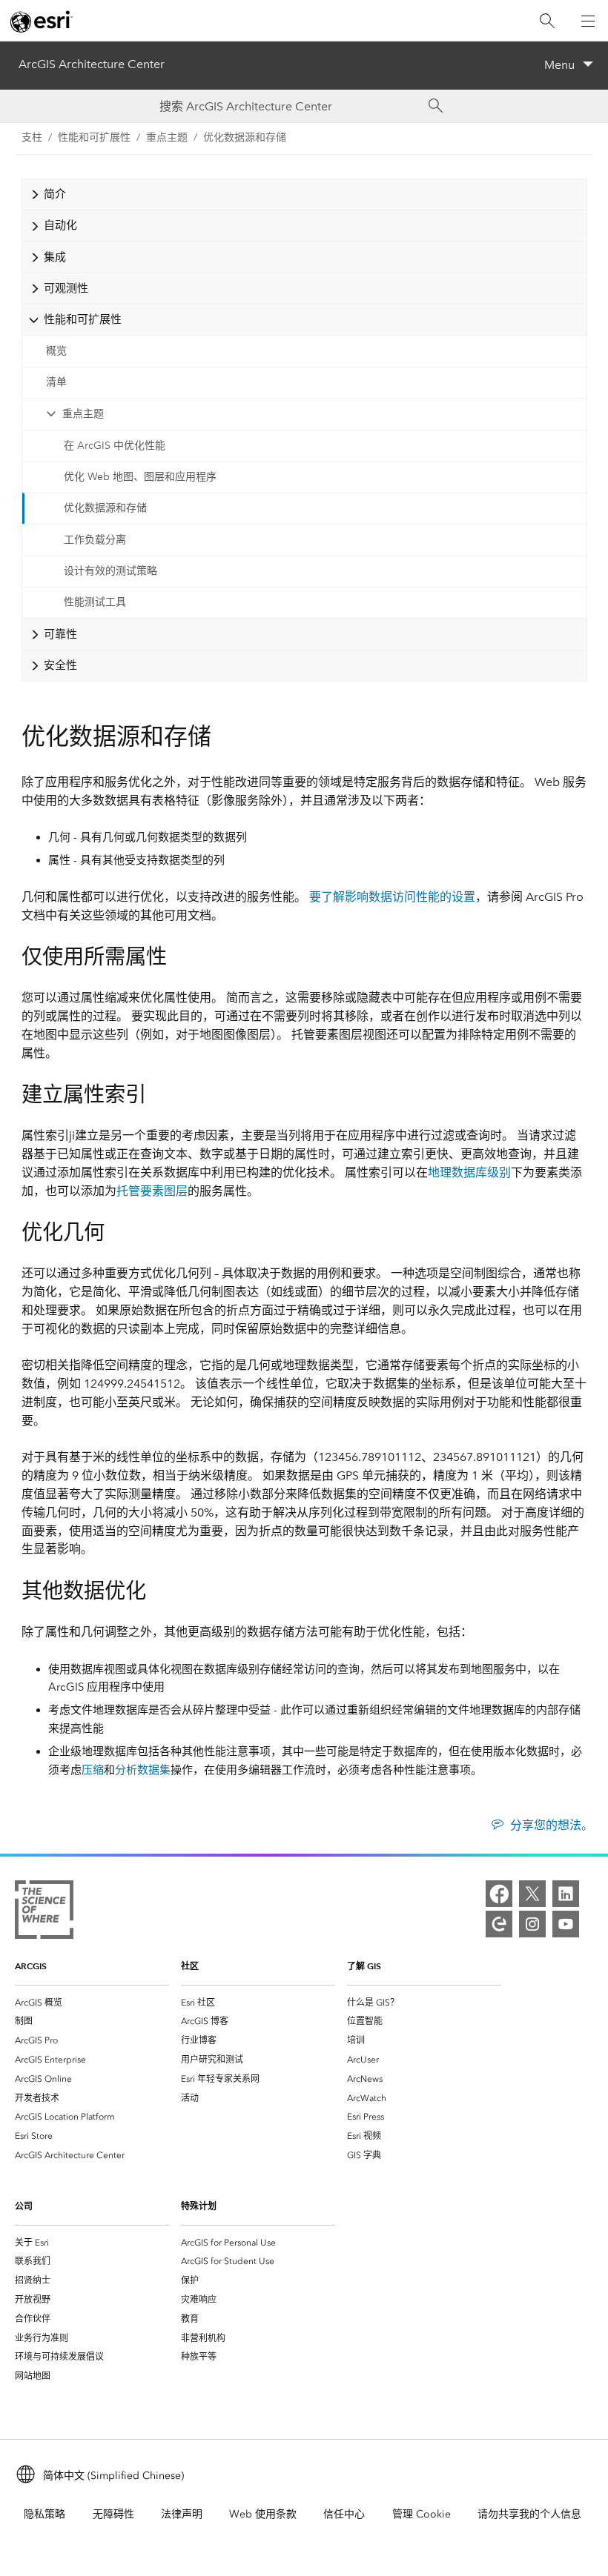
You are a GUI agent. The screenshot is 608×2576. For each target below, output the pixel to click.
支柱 (32, 137)
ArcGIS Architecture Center (92, 64)
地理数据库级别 (469, 1172)
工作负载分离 (95, 540)
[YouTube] (566, 1924)
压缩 (93, 1770)
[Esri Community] (499, 1924)
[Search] (436, 106)
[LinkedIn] (566, 1894)
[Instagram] (532, 1924)
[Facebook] (499, 1894)
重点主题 (83, 414)
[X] (532, 1894)
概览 (56, 351)
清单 (56, 382)
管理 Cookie (422, 2514)
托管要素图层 (152, 1191)
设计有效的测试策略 (110, 571)
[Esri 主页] (42, 21)
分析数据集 (143, 1770)
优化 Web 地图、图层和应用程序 (140, 477)
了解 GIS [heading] (364, 1966)
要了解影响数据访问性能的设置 (392, 897)
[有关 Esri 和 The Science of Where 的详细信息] (44, 1913)
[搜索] (547, 21)
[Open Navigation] (588, 21)
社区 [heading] (190, 1966)
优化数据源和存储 (245, 137)
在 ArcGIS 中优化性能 (115, 446)
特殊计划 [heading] (199, 2206)
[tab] (304, 194)
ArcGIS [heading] (31, 1966)
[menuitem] (92, 2003)
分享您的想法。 (551, 1825)
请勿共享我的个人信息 (529, 2514)
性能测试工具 (95, 602)
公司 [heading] (24, 2206)
